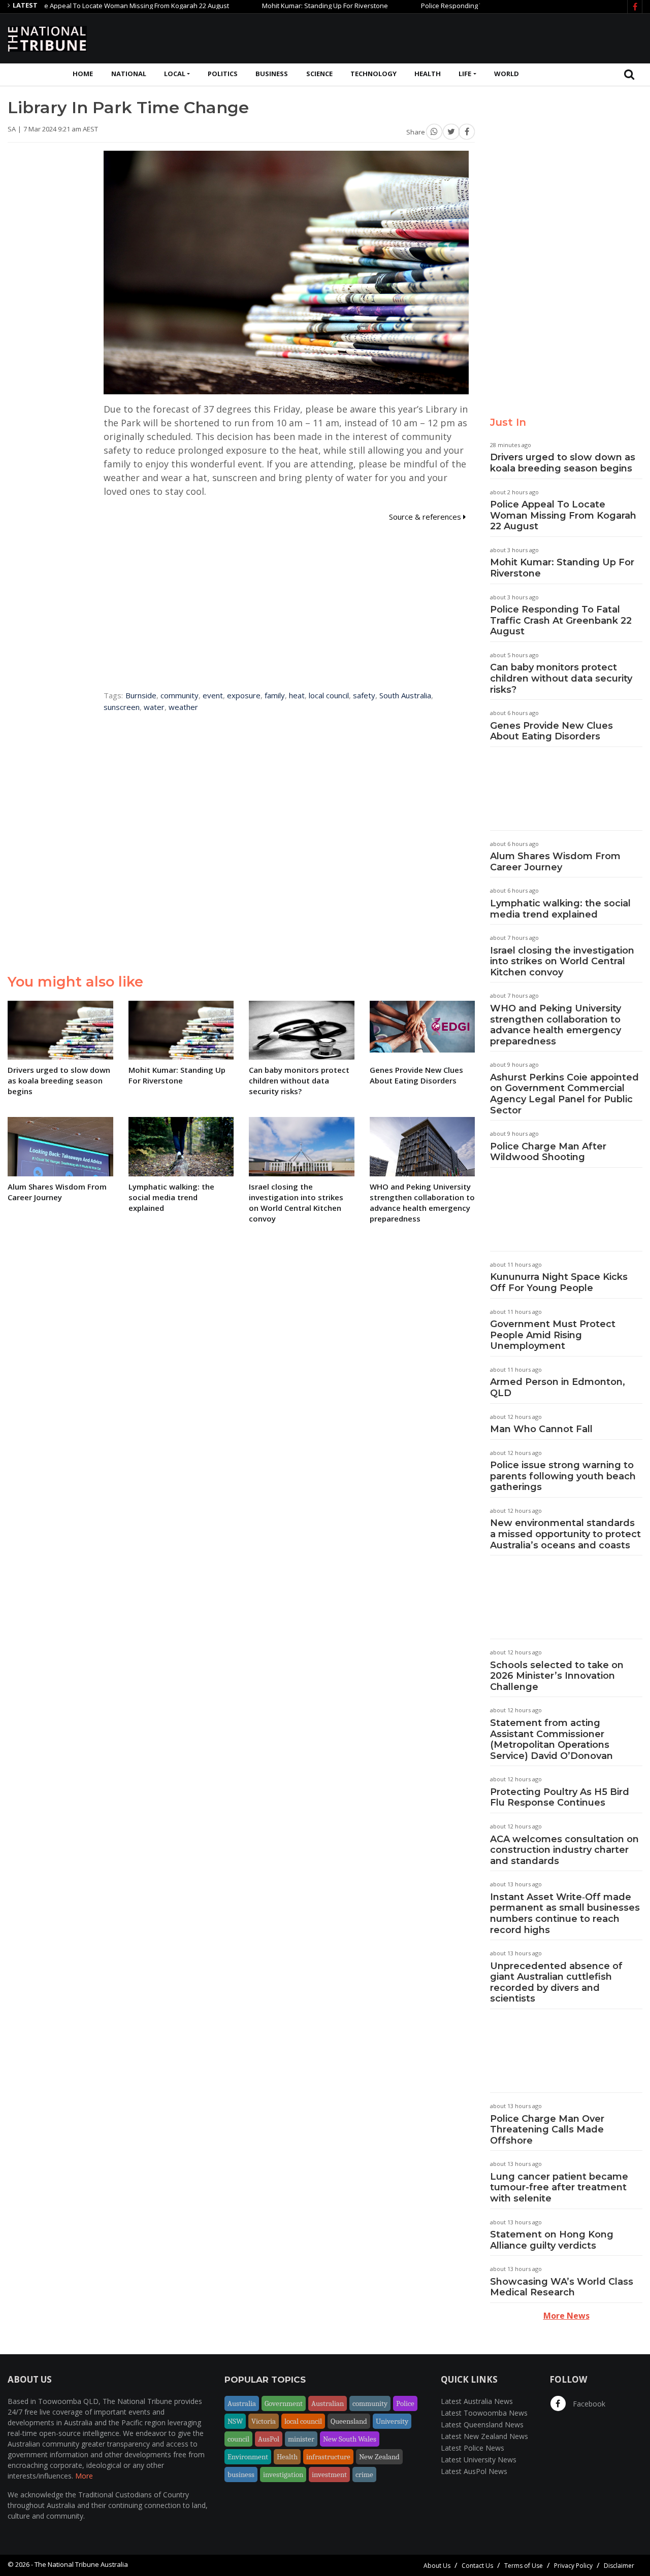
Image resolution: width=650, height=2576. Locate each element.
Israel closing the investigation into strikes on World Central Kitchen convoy (562, 961)
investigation (283, 2475)
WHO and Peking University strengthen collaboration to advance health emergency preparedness (556, 1025)
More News (566, 2316)
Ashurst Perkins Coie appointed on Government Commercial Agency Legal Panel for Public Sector (564, 1094)
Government (284, 2403)
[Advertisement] (458, 37)
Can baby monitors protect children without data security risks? (561, 678)
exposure (244, 695)
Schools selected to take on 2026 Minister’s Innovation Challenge (557, 1676)
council (238, 2439)
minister (301, 2439)
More (84, 2476)
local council (329, 695)
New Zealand (379, 2457)
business (241, 2475)
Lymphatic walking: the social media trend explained (560, 909)
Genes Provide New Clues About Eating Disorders (551, 731)
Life (465, 74)
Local (175, 74)
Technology (373, 74)
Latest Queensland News (482, 2425)
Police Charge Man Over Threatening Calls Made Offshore (547, 2130)
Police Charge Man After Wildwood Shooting (548, 1152)
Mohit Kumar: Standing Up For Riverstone (277, 6)
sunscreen (122, 707)
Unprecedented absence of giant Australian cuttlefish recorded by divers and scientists (556, 1982)
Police (405, 2403)
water (154, 707)
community (180, 695)
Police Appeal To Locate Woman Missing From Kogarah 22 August (563, 515)
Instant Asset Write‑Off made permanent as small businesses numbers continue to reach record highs (565, 1913)
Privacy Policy (573, 2566)
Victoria (264, 2421)
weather (183, 707)
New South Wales (350, 2439)
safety (364, 695)
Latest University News (479, 2460)
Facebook (588, 2404)
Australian (328, 2403)
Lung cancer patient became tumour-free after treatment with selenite (559, 2188)
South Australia (405, 695)
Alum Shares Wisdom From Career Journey (555, 862)
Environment (248, 2457)
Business (272, 74)
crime (364, 2475)
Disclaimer (619, 2566)
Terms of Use (524, 2566)
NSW (235, 2421)
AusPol (269, 2439)
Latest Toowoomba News (484, 2413)
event (213, 695)
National (129, 74)
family (275, 695)
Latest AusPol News (474, 2471)
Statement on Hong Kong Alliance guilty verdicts (552, 2240)
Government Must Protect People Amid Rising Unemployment (553, 1335)
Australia (242, 2403)
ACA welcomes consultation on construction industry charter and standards (564, 1850)
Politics (223, 74)
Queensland (349, 2421)
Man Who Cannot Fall (541, 1429)
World (507, 74)
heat (297, 695)
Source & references (426, 517)
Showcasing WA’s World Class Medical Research (562, 2287)
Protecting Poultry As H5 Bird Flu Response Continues (560, 1798)
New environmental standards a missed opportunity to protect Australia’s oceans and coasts (565, 1534)
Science (319, 74)
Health (428, 74)
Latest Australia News (477, 2401)
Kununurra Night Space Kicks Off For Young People (559, 1282)
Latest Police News (473, 2448)
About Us (437, 2566)
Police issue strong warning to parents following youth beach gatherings (563, 1476)
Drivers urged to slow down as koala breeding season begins (563, 463)
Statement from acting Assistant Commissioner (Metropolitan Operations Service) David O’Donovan (551, 1739)
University (392, 2421)
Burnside (141, 695)
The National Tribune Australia (81, 2564)
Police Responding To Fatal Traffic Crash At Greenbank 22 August (472, 6)
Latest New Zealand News (484, 2436)
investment (329, 2475)
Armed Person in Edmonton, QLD (558, 1387)
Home (83, 74)
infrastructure (328, 2457)
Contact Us (477, 2566)
